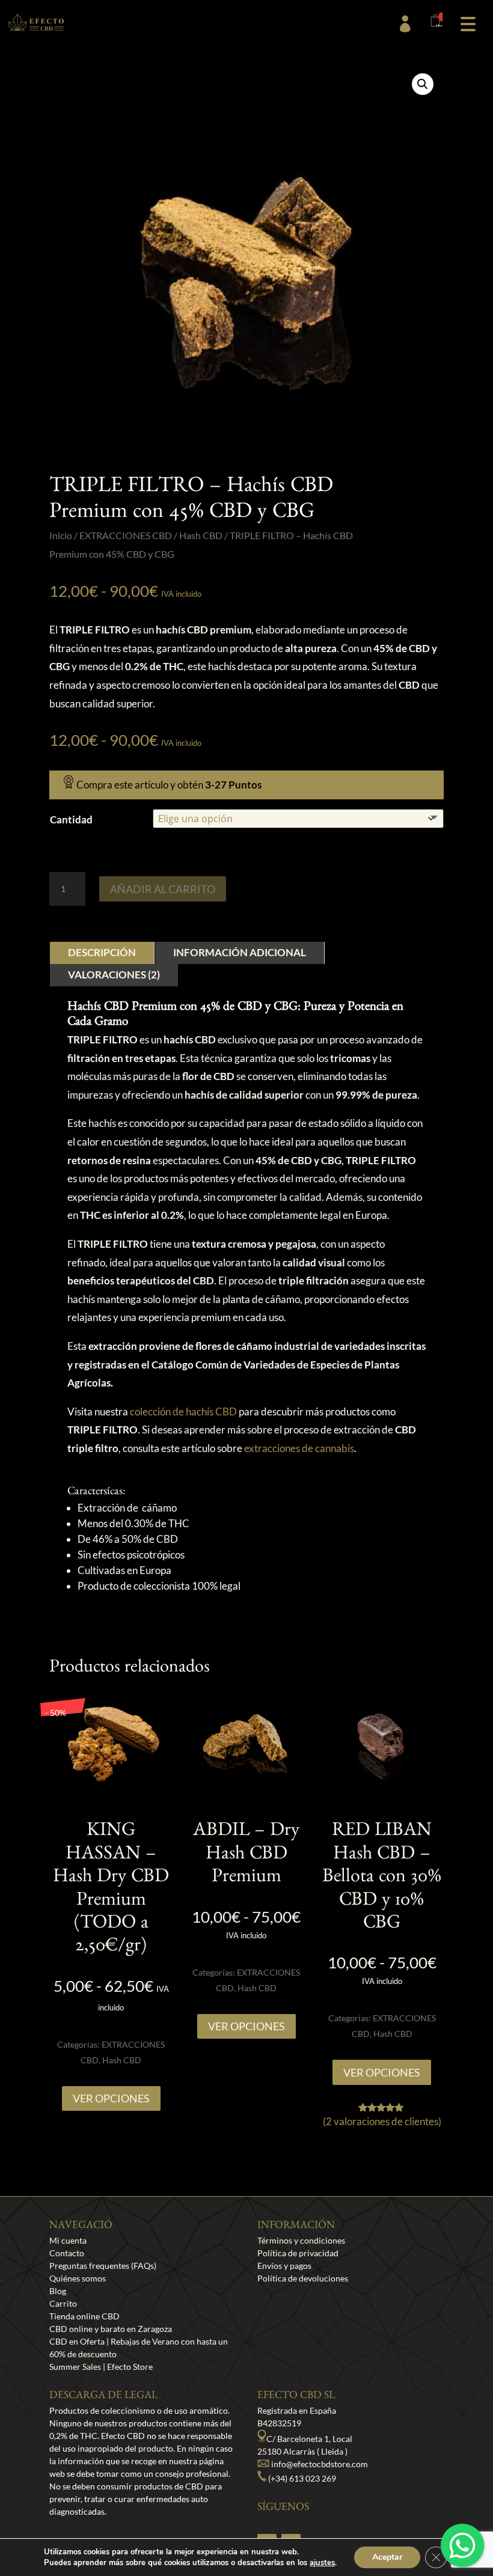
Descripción (102, 952)
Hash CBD (201, 536)
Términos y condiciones (301, 2240)
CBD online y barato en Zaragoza (111, 2329)
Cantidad (71, 819)
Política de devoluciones (303, 2278)
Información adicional (240, 952)
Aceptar (387, 2557)
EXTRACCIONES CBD (126, 536)
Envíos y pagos (284, 2266)
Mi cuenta (68, 2240)
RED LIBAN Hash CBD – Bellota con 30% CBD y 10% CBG (382, 1879)
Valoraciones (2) (114, 975)
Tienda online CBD (84, 2316)
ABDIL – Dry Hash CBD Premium (246, 1856)
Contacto (67, 2253)
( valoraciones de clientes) (382, 2121)
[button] (468, 23)
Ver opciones (111, 2098)
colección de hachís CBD (183, 1412)
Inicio (61, 536)
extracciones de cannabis (299, 1448)
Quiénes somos (78, 2278)
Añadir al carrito (163, 889)
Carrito (63, 2303)
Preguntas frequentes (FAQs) (103, 2266)
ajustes (322, 2563)
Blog (58, 2291)
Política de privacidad (298, 2253)
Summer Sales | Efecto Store (101, 2367)
